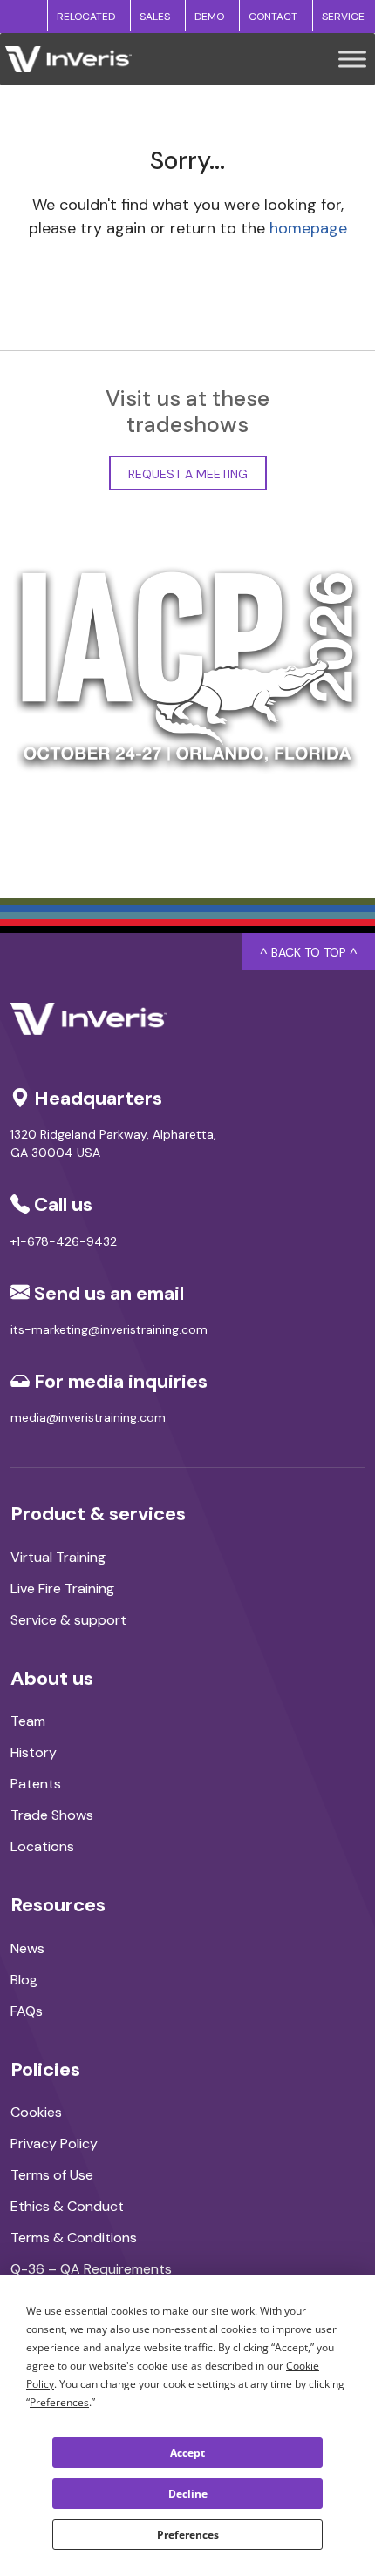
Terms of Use (52, 2175)
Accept (187, 2453)
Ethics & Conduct (67, 2206)
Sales (155, 17)
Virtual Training (58, 1557)
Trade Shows (52, 1815)
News (27, 1948)
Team (28, 1721)
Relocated (86, 17)
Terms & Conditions (74, 2238)
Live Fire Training (62, 1589)
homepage (308, 228)
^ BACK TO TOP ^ (309, 952)
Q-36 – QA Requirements (91, 2269)
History (34, 1752)
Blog (24, 1980)
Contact (273, 17)
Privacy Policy (54, 2143)
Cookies (36, 2112)
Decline (188, 2494)
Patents (36, 1784)
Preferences (188, 2535)
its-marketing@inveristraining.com (109, 1329)
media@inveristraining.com (88, 1417)
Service (343, 17)
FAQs (27, 2011)
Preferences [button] (59, 2402)
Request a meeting (188, 474)
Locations (42, 1846)
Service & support (68, 1620)
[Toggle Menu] (352, 59)
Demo (209, 17)
